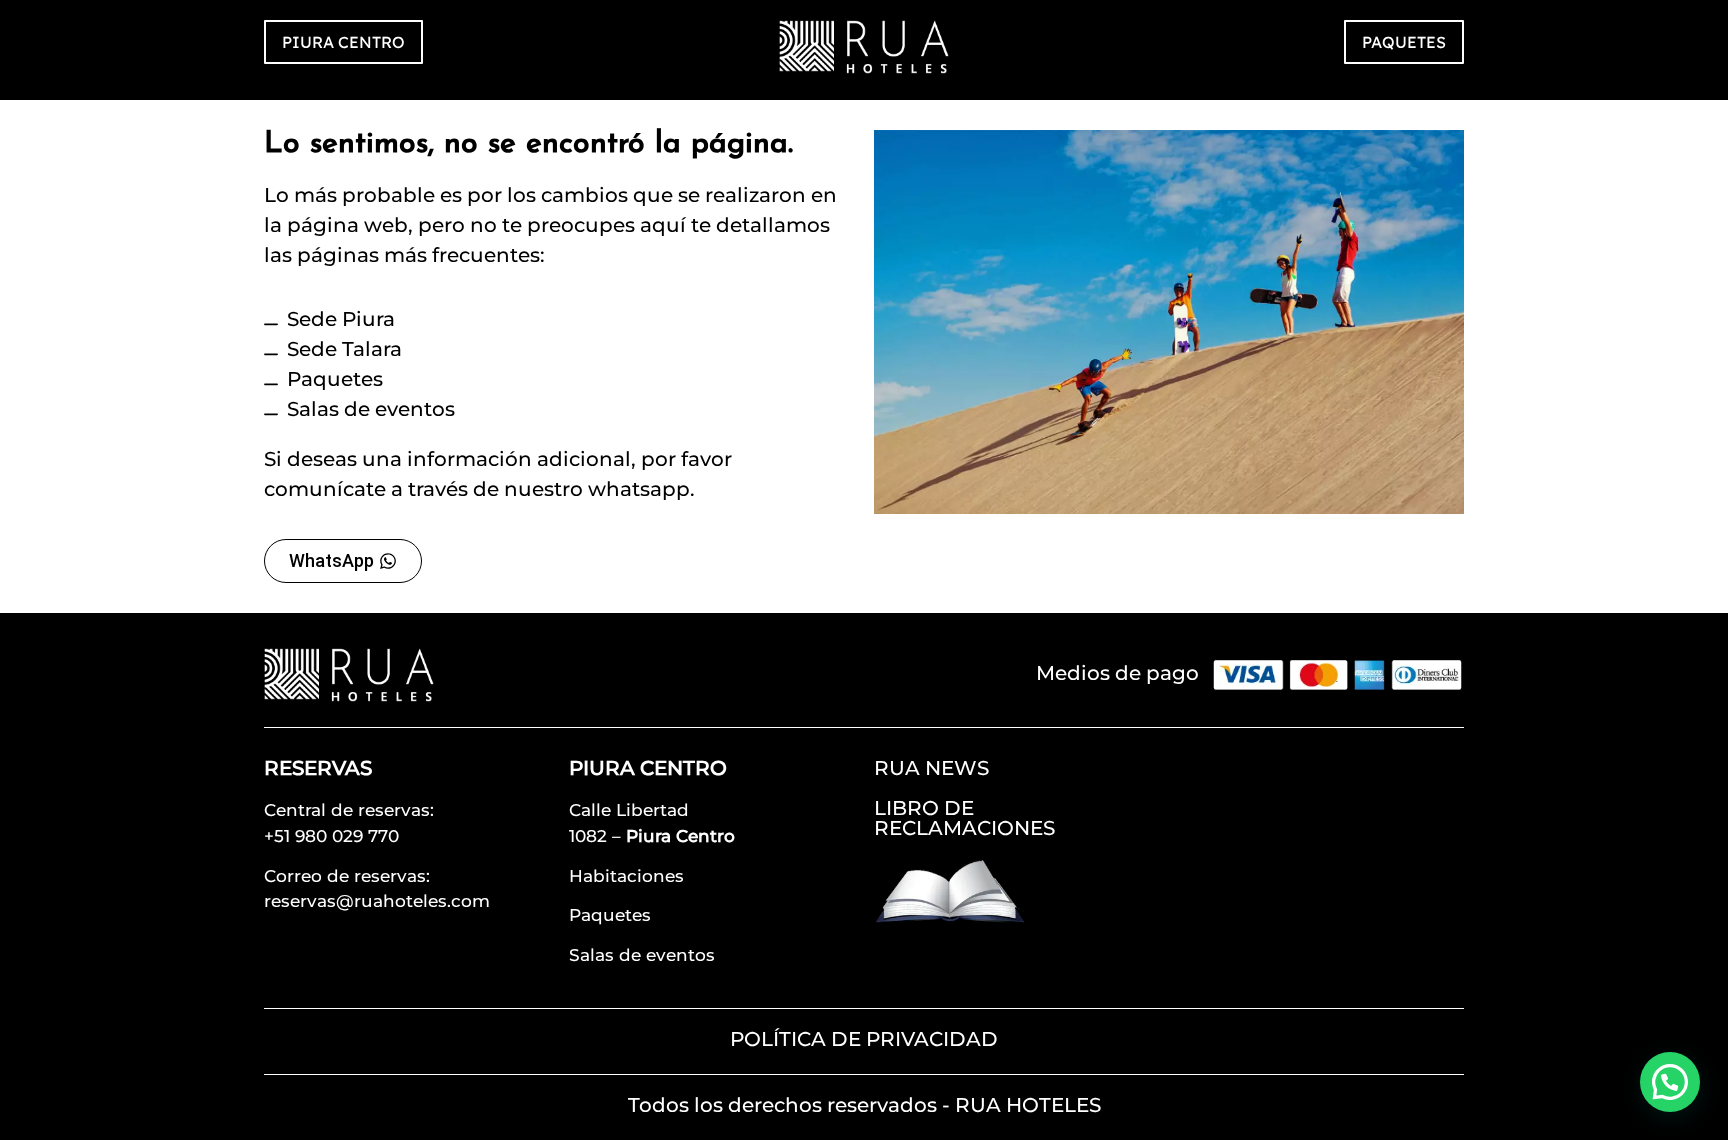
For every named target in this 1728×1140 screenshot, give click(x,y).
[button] (1670, 1082)
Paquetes (610, 915)
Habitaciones (626, 876)
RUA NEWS (931, 768)
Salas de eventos (642, 955)
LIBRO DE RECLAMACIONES (964, 818)
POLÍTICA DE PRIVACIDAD (864, 1039)
